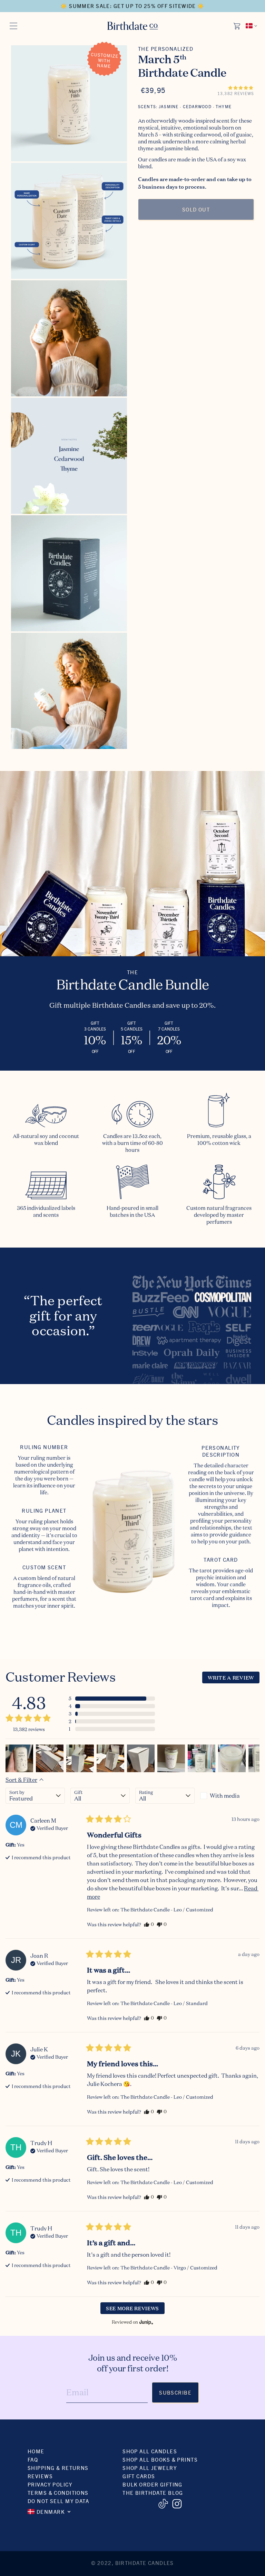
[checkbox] (230, 1796)
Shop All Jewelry (150, 2468)
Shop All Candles (150, 2451)
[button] (241, 88)
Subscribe (175, 2392)
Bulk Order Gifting (153, 2484)
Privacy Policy (50, 2484)
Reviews (40, 2476)
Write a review (231, 1677)
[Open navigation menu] (13, 26)
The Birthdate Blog (153, 2493)
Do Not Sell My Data (58, 2501)
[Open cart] (237, 26)
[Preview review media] (19, 1758)
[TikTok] (163, 2504)
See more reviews (132, 2308)
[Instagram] (177, 2504)
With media (225, 1796)
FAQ (33, 2459)
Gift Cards (139, 2476)
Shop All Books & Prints (160, 2459)
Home (36, 2451)
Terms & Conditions (58, 2493)
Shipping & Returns (58, 2468)
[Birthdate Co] (133, 26)
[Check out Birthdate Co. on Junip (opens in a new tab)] (146, 2322)
